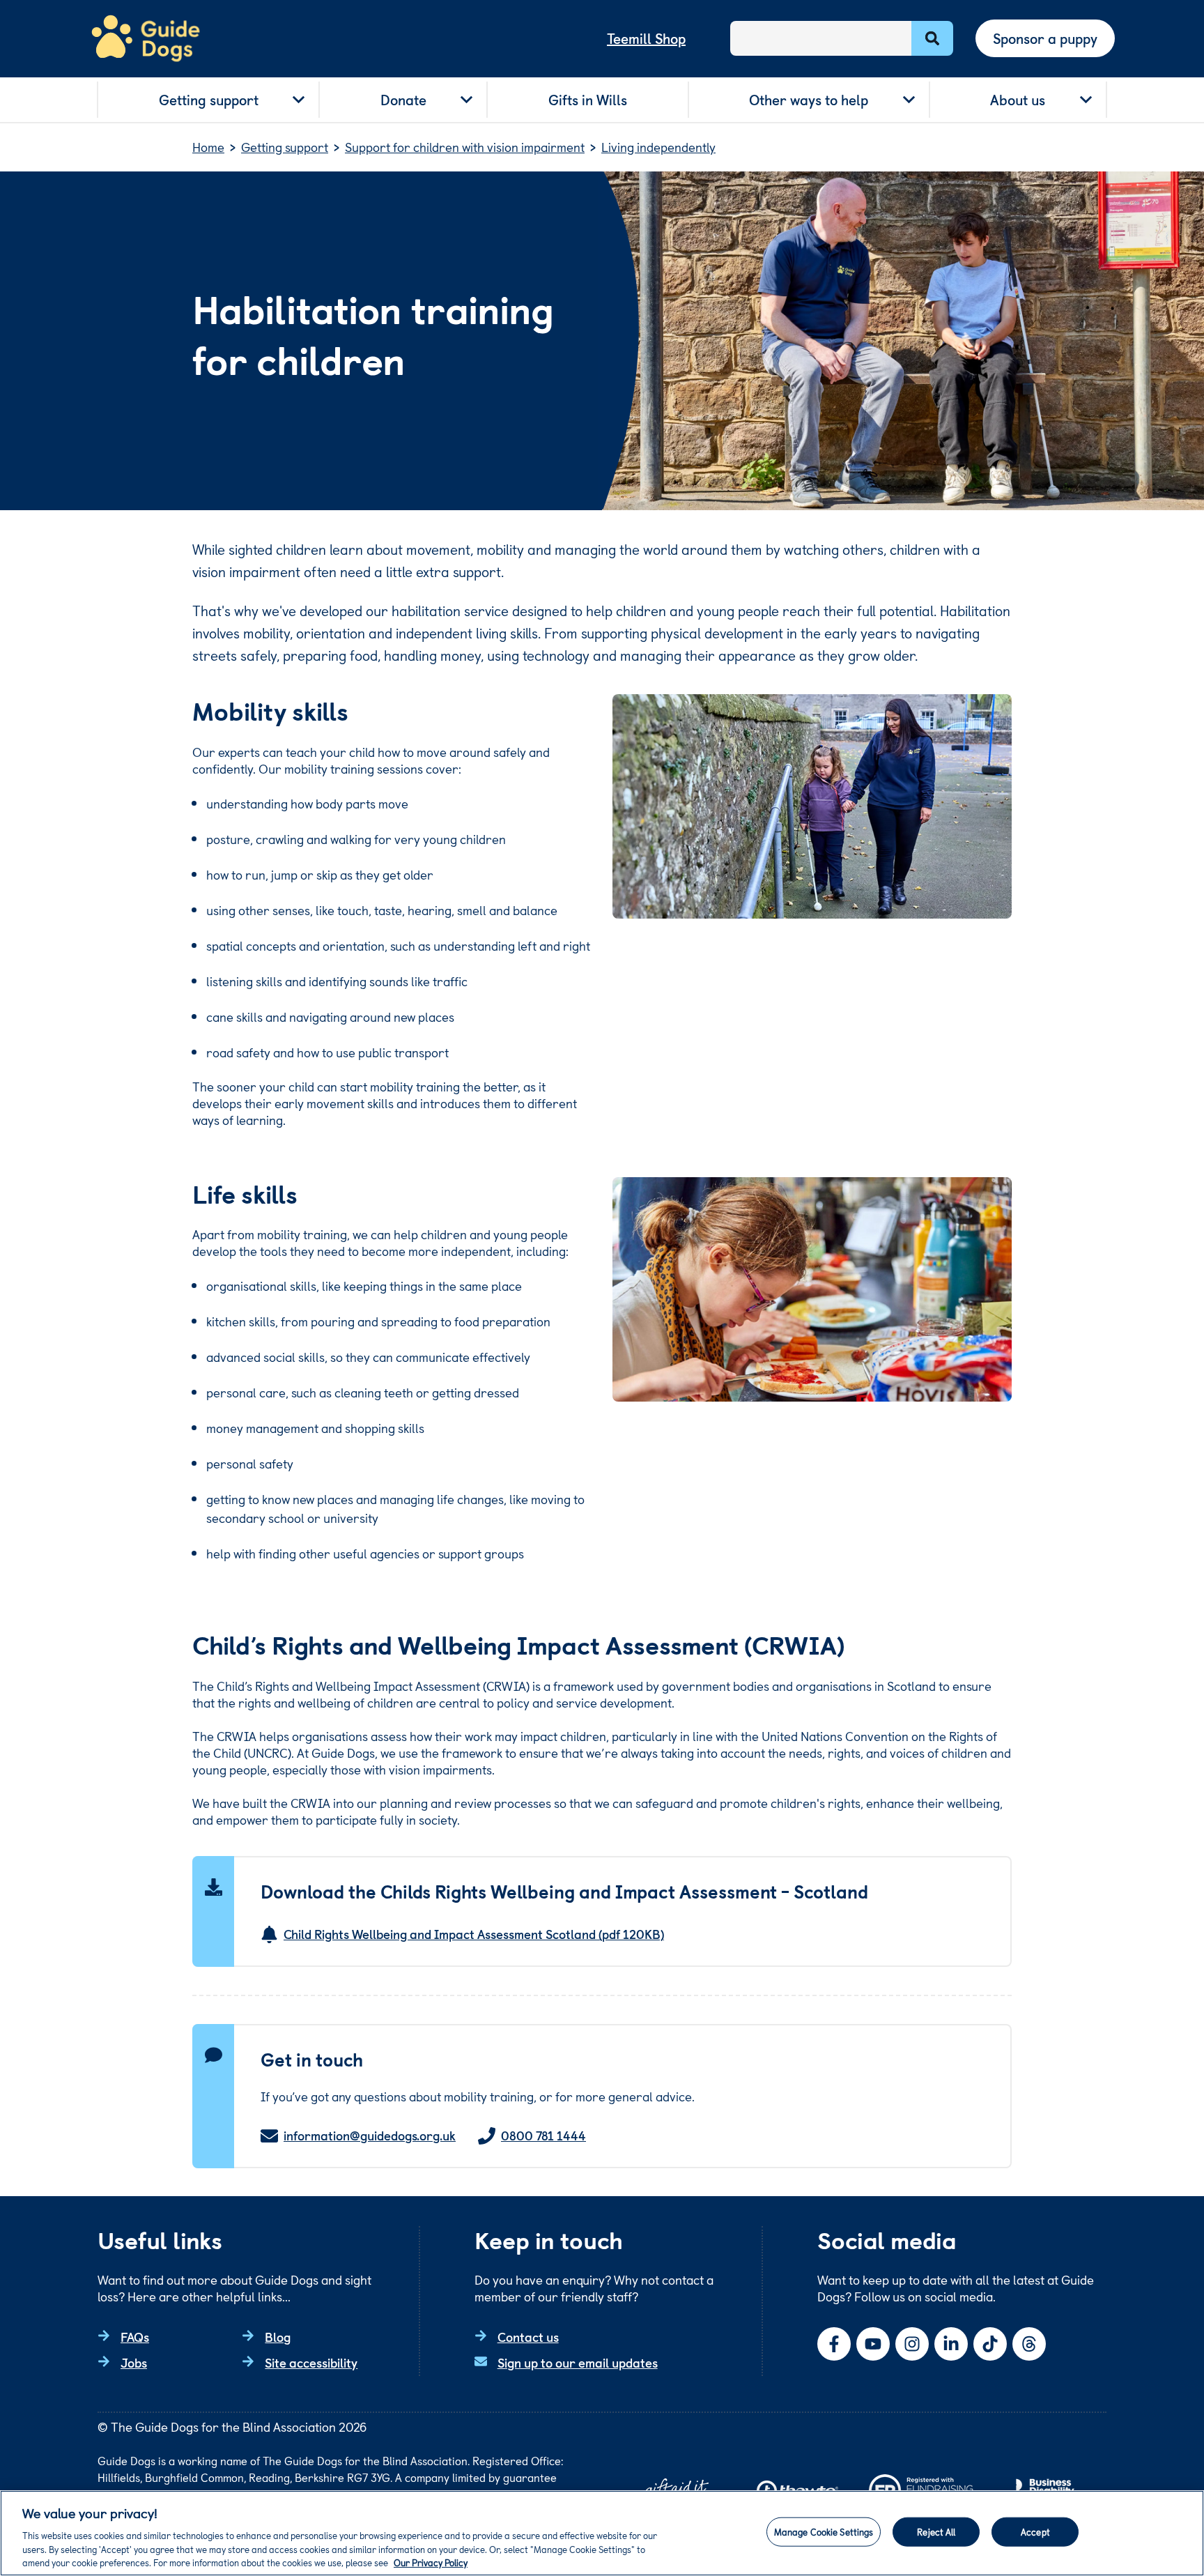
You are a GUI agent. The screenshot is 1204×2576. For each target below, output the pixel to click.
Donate (403, 100)
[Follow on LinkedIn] (951, 2344)
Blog (278, 2337)
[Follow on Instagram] (912, 2344)
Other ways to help (809, 100)
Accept (1035, 2532)
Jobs (134, 2362)
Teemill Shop (646, 38)
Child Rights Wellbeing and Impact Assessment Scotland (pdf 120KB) (474, 1934)
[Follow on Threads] (1029, 2344)
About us (1018, 100)
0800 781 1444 (543, 2136)
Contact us (528, 2337)
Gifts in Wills (588, 100)
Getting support (209, 100)
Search (932, 38)
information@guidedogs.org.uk (370, 2136)
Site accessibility (311, 2362)
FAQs (135, 2337)
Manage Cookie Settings (824, 2532)
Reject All (936, 2532)
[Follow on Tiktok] (990, 2344)
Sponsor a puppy (1045, 38)
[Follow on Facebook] (834, 2344)
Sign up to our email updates (578, 2362)
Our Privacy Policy (431, 2562)
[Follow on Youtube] (873, 2344)
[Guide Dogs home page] (146, 39)
